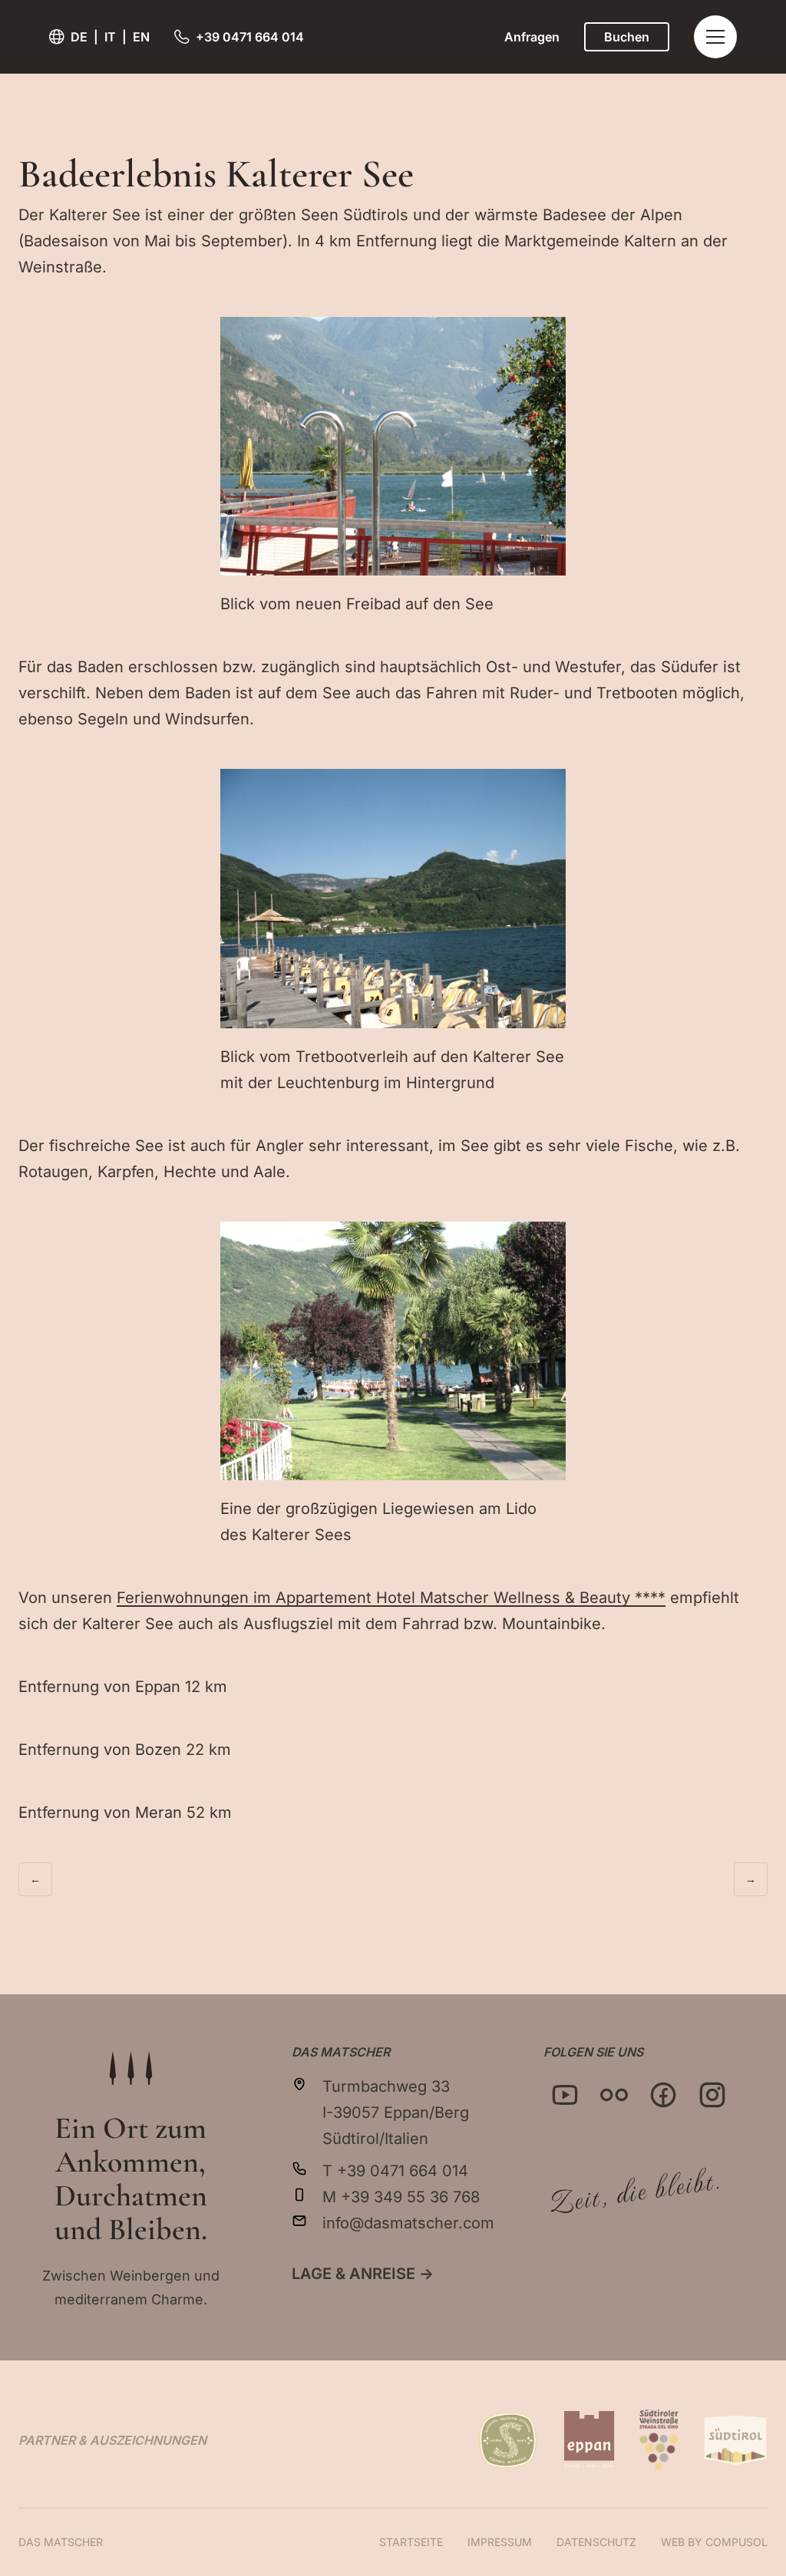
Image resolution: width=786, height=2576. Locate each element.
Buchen (627, 37)
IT (110, 37)
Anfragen (532, 37)
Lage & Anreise (363, 2274)
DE (79, 37)
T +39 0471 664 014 (395, 2171)
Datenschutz (596, 2542)
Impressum (500, 2542)
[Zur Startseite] (130, 2068)
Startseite (411, 2542)
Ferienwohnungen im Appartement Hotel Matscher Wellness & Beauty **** (391, 1598)
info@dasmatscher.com (408, 2223)
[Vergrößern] (546, 337)
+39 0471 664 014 (250, 37)
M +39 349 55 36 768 (401, 2197)
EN (141, 37)
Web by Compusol (714, 2542)
